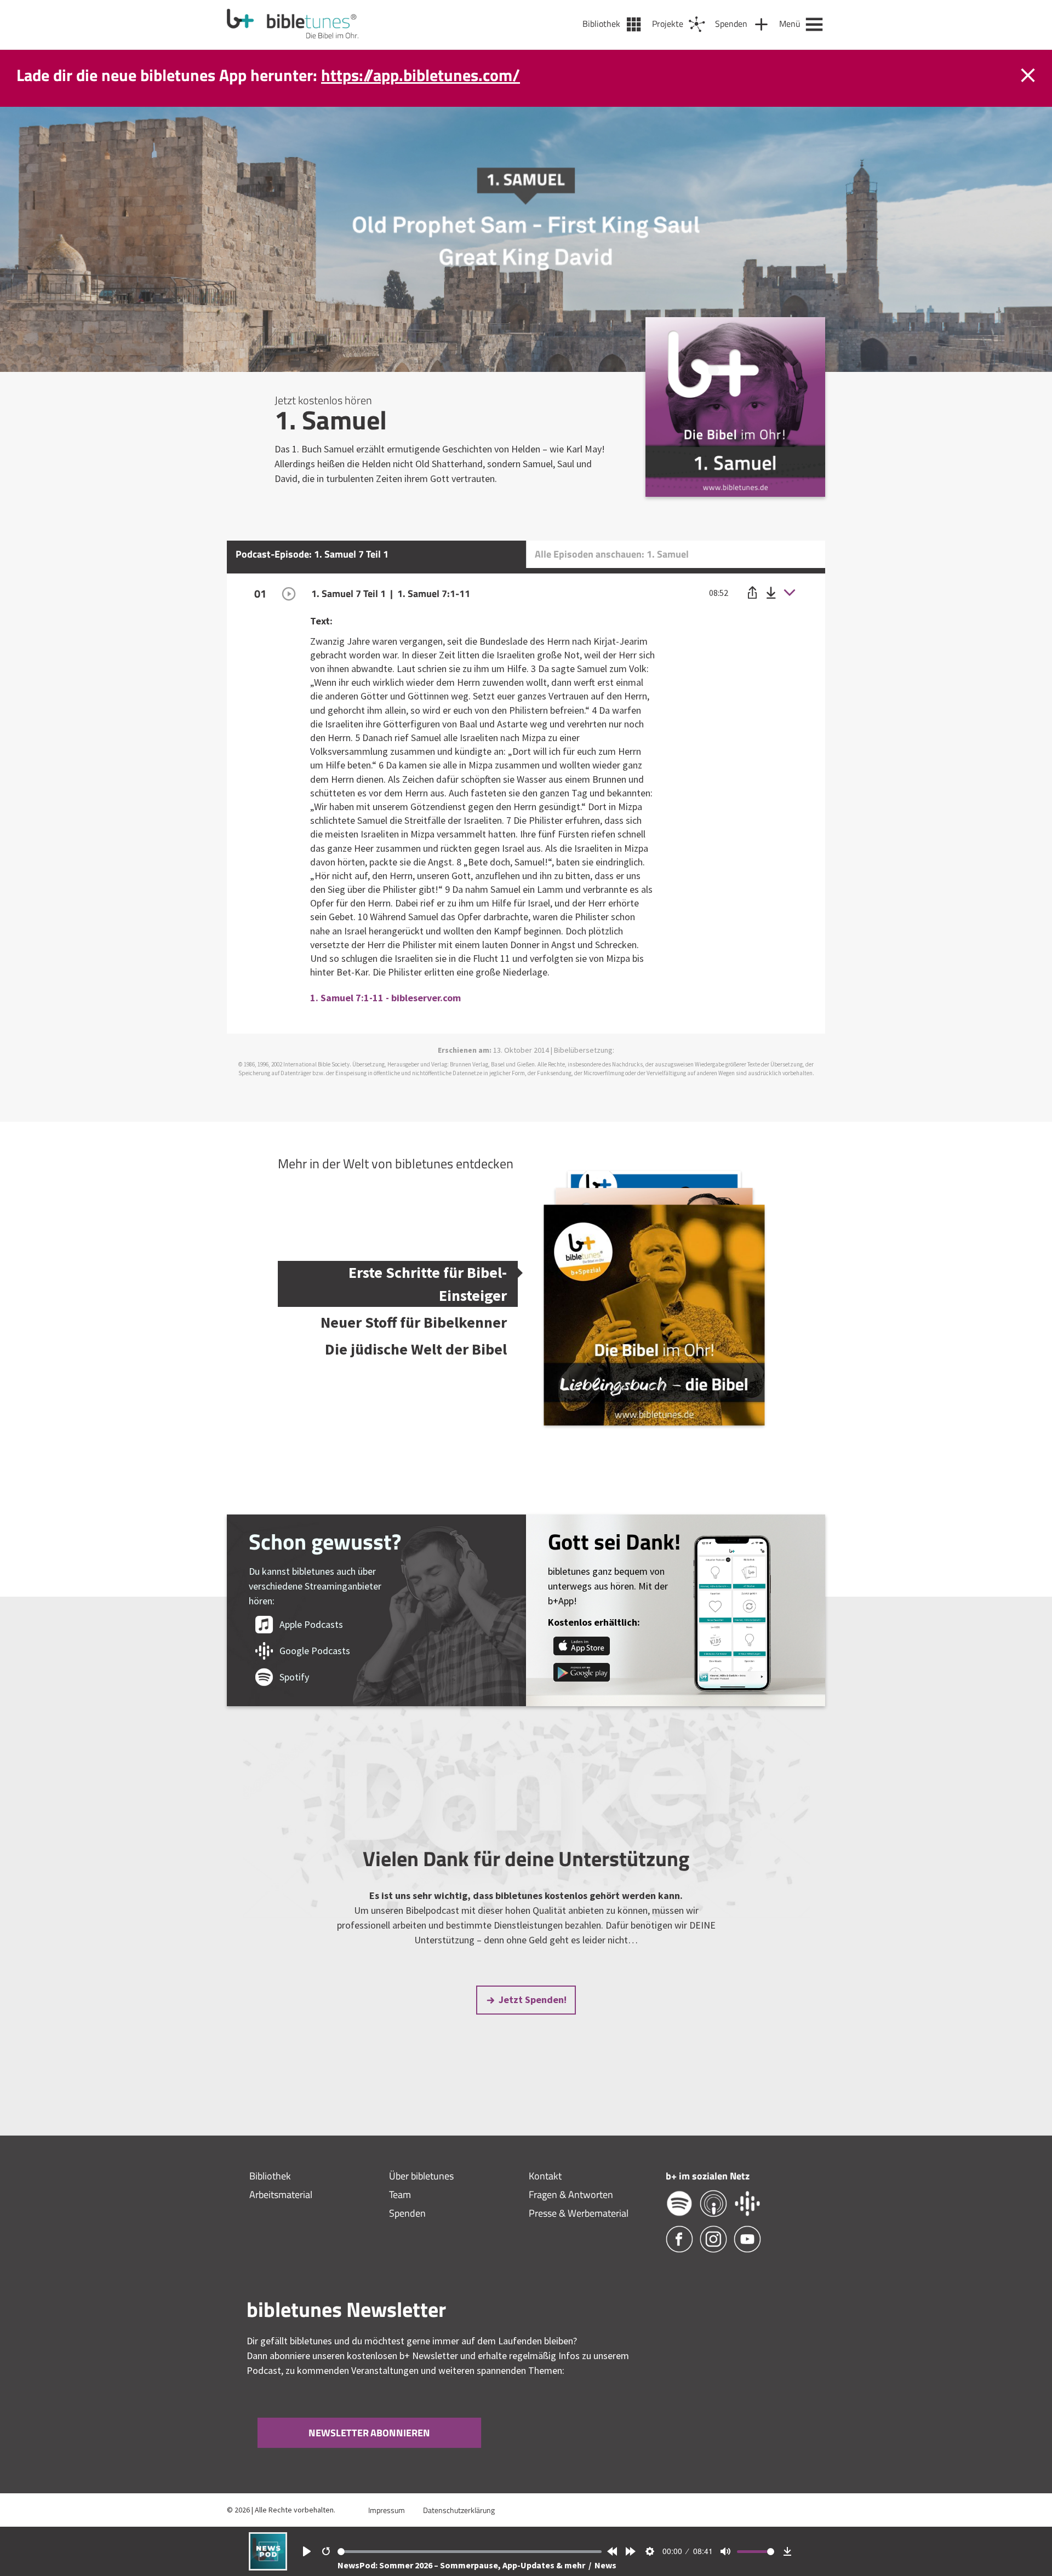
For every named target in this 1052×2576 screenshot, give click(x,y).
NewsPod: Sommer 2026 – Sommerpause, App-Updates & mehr (462, 2565)
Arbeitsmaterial (281, 2195)
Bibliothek (270, 2176)
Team (400, 2195)
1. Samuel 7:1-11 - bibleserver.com (385, 998)
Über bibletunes (421, 2176)
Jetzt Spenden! (533, 2000)
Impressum (387, 2510)
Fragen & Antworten (571, 2195)
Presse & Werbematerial (579, 2213)
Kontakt (545, 2176)
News (605, 2565)
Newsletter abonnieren (370, 2433)
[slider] (470, 2552)
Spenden (407, 2213)
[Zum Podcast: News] (268, 2567)
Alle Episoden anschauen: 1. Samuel (612, 554)
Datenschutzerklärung (459, 2510)
